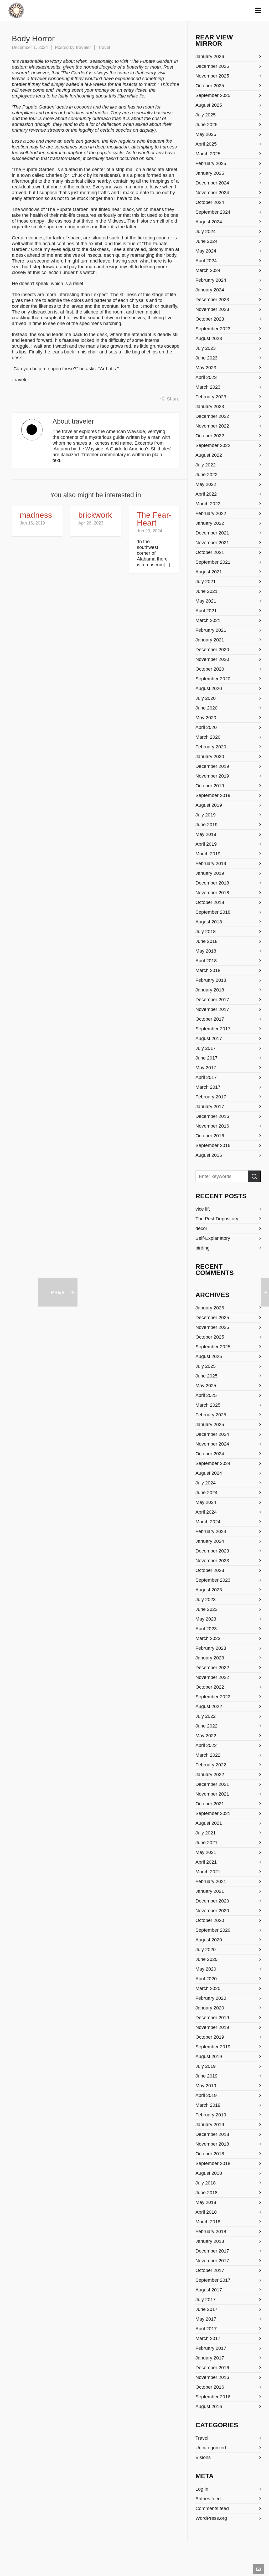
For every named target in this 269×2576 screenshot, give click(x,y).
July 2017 (206, 1048)
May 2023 (206, 368)
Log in (202, 2489)
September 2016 (213, 1145)
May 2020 (206, 718)
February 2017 (211, 1097)
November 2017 (212, 1009)
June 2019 (206, 825)
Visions (203, 2457)
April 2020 (206, 727)
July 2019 (206, 815)
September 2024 (213, 212)
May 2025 (206, 134)
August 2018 (209, 922)
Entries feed (208, 2499)
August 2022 (209, 455)
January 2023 (210, 407)
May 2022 (206, 484)
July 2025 (206, 115)
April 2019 (206, 844)
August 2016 (209, 1155)
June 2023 (206, 358)
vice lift (203, 1209)
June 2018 (206, 941)
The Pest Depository (217, 1219)
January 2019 (210, 873)
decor (201, 1228)
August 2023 (209, 338)
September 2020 (213, 679)
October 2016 (210, 1136)
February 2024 (211, 280)
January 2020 (210, 757)
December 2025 (212, 66)
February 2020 (211, 747)
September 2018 (213, 912)
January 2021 (210, 640)
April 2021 (206, 611)
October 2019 (210, 786)
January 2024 (210, 290)
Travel (104, 47)
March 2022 (208, 504)
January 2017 (210, 1107)
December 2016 (212, 1116)
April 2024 (206, 261)
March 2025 (208, 154)
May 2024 (206, 251)
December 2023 (212, 300)
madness (36, 515)
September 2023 (213, 329)
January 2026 (210, 56)
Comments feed (212, 2508)
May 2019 (206, 834)
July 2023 (206, 348)
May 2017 (206, 1068)
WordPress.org (211, 2518)
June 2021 (206, 591)
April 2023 (206, 377)
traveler (83, 47)
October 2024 (210, 202)
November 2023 (212, 309)
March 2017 (208, 1087)
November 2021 (212, 543)
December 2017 (212, 1000)
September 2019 (213, 795)
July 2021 (206, 582)
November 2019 (212, 776)
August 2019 (209, 805)
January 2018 (210, 990)
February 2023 (211, 397)
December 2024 (212, 183)
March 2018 (208, 970)
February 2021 (211, 630)
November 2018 (212, 893)
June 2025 (206, 125)
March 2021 (208, 620)
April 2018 (206, 961)
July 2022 (206, 465)
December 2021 (212, 533)
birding (203, 1248)
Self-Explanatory (213, 1238)
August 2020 (209, 688)
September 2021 (213, 562)
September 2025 (213, 95)
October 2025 (210, 86)
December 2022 (212, 416)
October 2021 (210, 552)
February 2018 (211, 980)
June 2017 (206, 1058)
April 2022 (206, 494)
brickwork (95, 515)
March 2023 (208, 387)
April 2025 (206, 144)
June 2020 (206, 708)
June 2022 (206, 475)
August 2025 (209, 105)
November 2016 (212, 1126)
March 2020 (208, 737)
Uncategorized (211, 2448)
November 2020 (212, 659)
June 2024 (206, 241)
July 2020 (206, 698)
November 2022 (212, 426)
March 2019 (208, 854)
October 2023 (210, 319)
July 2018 (206, 932)
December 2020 (212, 650)
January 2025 (210, 173)
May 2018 (206, 951)
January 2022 (210, 523)
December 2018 (212, 883)
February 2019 (211, 863)
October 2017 (210, 1019)
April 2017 (206, 1077)
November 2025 (212, 76)
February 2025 (211, 163)
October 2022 (210, 436)
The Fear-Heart (154, 519)
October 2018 (210, 902)
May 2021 (206, 601)
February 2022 (211, 513)
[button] (254, 1176)
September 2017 (213, 1029)
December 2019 (212, 766)
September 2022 (213, 445)
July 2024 (206, 232)
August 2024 (209, 222)
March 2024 (208, 270)
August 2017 (209, 1038)
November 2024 (212, 193)
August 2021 (209, 572)
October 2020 (210, 669)
